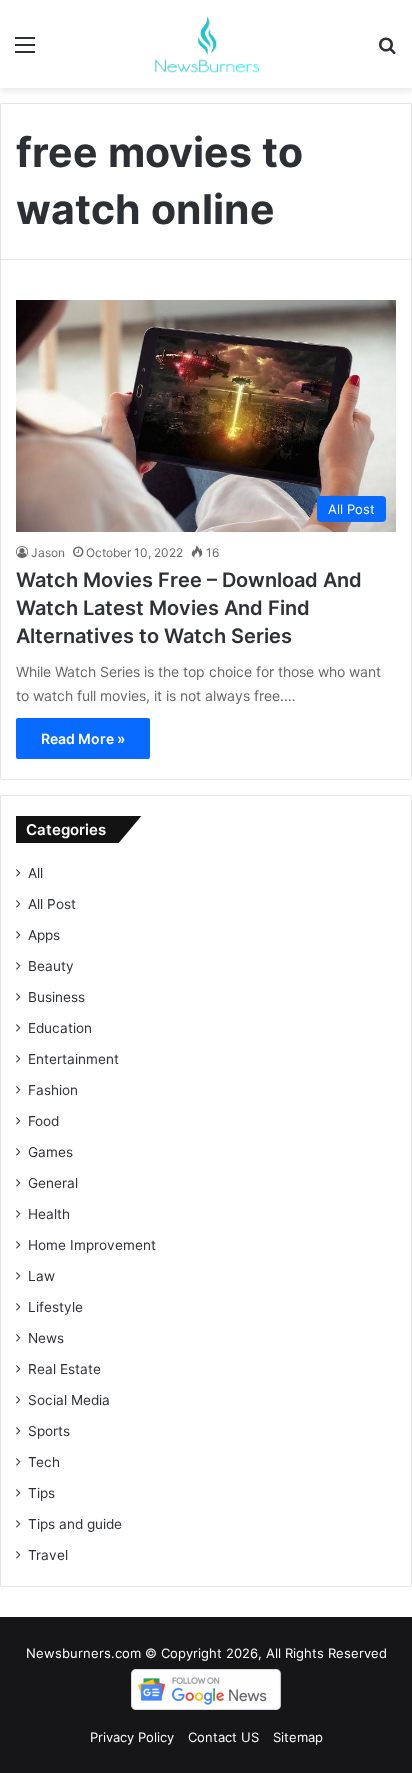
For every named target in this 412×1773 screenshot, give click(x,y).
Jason (48, 552)
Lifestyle (55, 1307)
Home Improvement (92, 1245)
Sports (49, 1431)
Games (50, 1152)
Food (43, 1121)
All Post (52, 904)
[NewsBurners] (206, 44)
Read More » (83, 738)
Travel (48, 1555)
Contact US (223, 1737)
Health (49, 1214)
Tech (44, 1462)
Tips (41, 1493)
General (53, 1183)
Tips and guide (75, 1524)
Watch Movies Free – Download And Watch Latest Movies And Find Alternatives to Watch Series (189, 608)
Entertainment (73, 1059)
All (35, 873)
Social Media (69, 1400)
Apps (44, 935)
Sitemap (298, 1737)
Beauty (51, 966)
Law (41, 1276)
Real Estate (64, 1369)
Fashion (53, 1090)
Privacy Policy (132, 1737)
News (46, 1338)
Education (60, 1028)
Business (56, 997)
